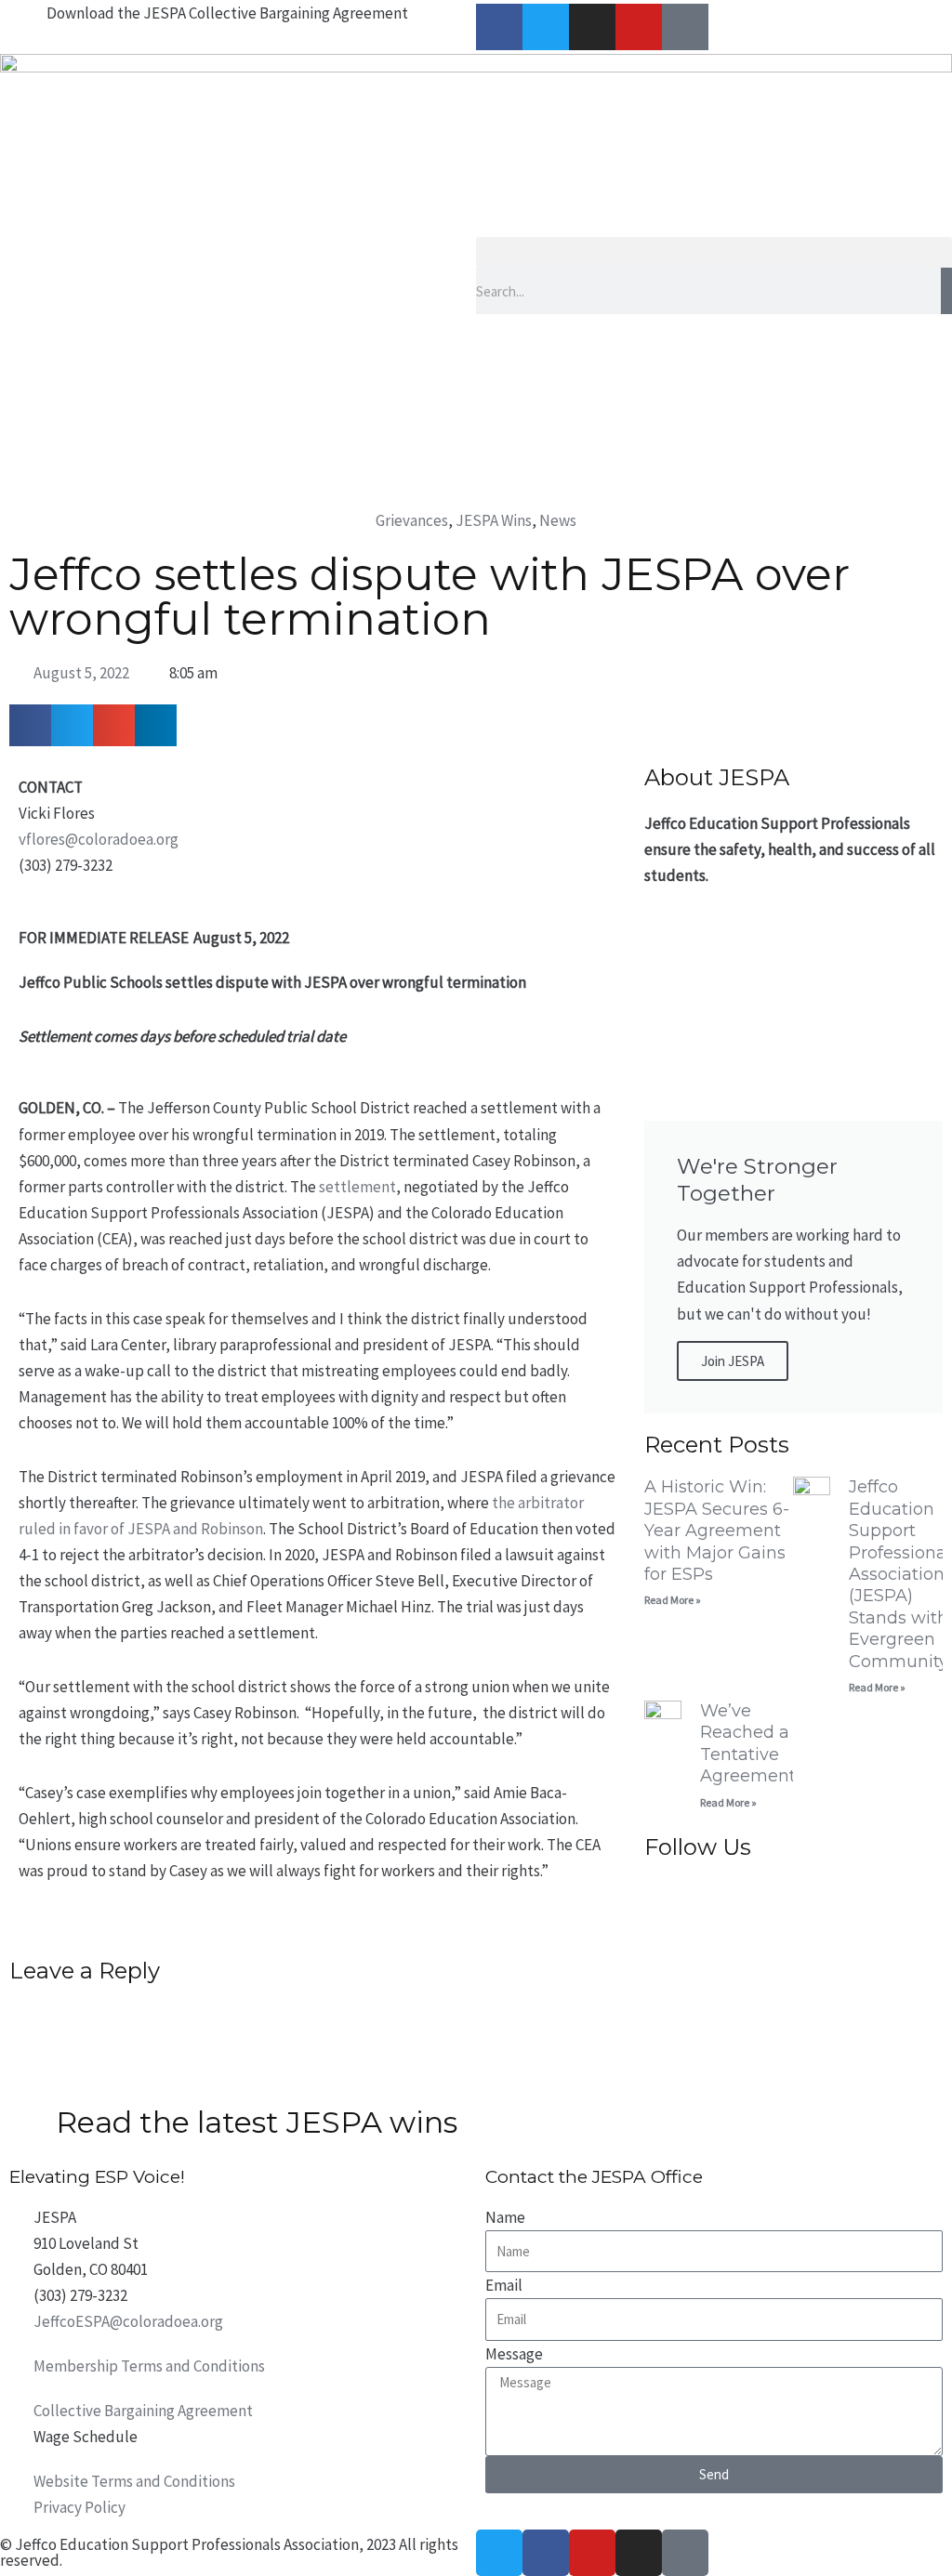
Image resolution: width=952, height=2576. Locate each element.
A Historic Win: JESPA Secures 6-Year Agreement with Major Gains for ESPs (717, 1531)
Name (505, 2217)
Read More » (673, 1600)
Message (514, 2354)
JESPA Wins (494, 520)
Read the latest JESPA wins (257, 2122)
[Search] (946, 291)
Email (504, 2285)
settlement (357, 1187)
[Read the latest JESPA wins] (33, 2126)
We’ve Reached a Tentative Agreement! (750, 1743)
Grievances (412, 520)
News (558, 520)
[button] (714, 252)
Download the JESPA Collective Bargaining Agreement (227, 13)
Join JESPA (733, 1361)
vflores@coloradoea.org (99, 839)
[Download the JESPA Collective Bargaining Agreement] (23, 23)
